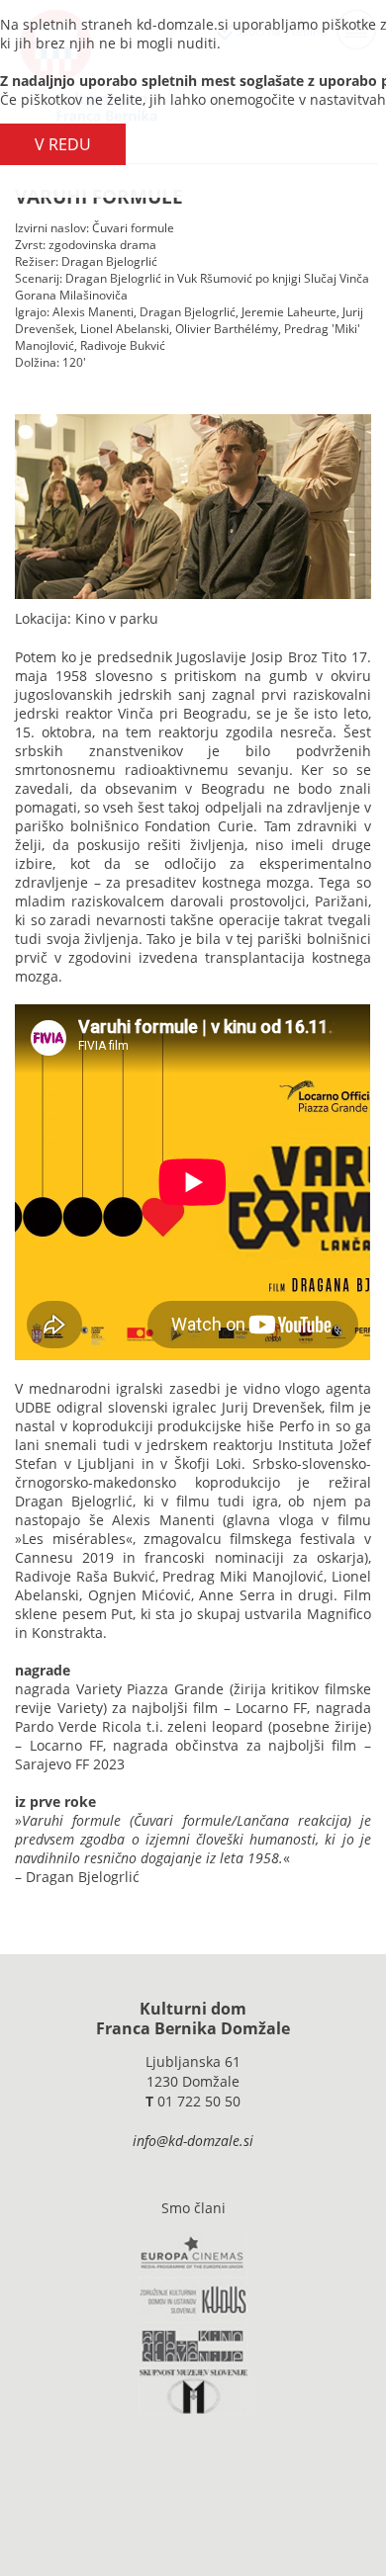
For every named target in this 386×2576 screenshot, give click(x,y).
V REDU (63, 144)
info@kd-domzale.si (193, 2141)
